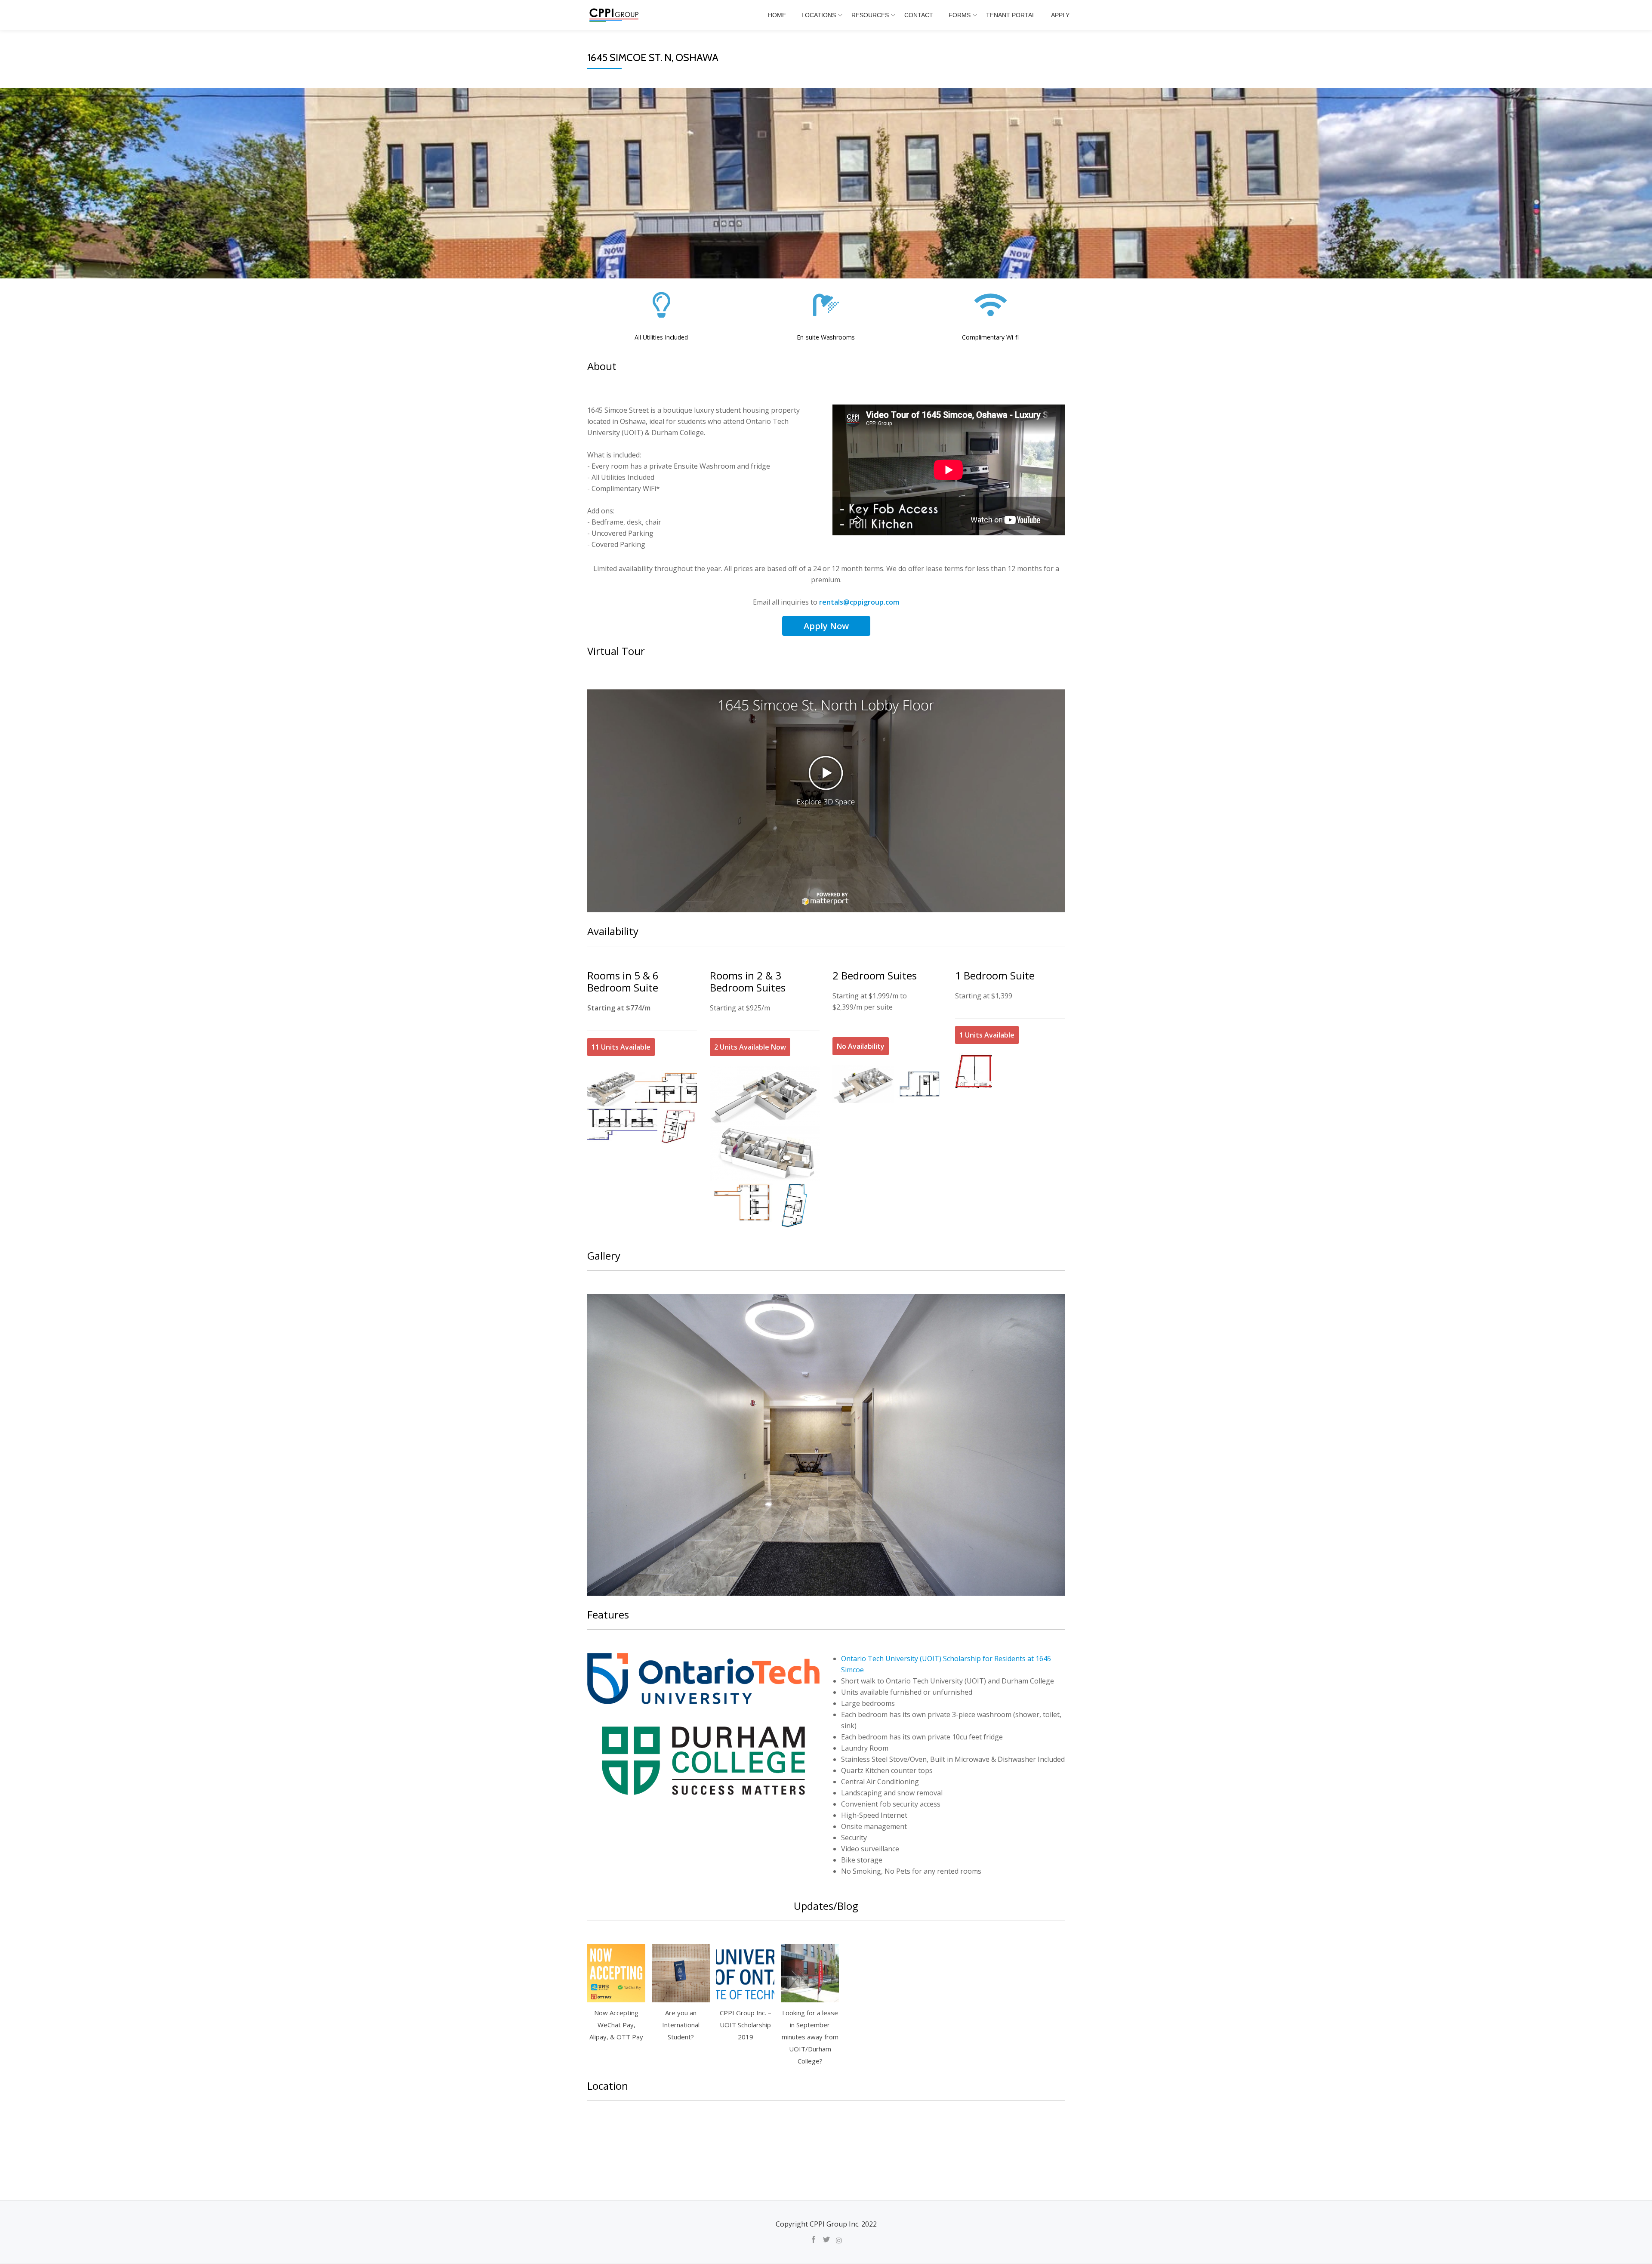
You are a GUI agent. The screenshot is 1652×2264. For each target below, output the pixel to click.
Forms (960, 15)
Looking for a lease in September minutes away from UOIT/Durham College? (810, 2037)
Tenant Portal (1011, 15)
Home (777, 15)
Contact (919, 15)
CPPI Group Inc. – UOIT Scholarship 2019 (746, 2025)
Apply (1060, 15)
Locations (819, 15)
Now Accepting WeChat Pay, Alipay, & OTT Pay (616, 2025)
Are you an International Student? (681, 2025)
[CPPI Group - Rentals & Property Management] (615, 15)
